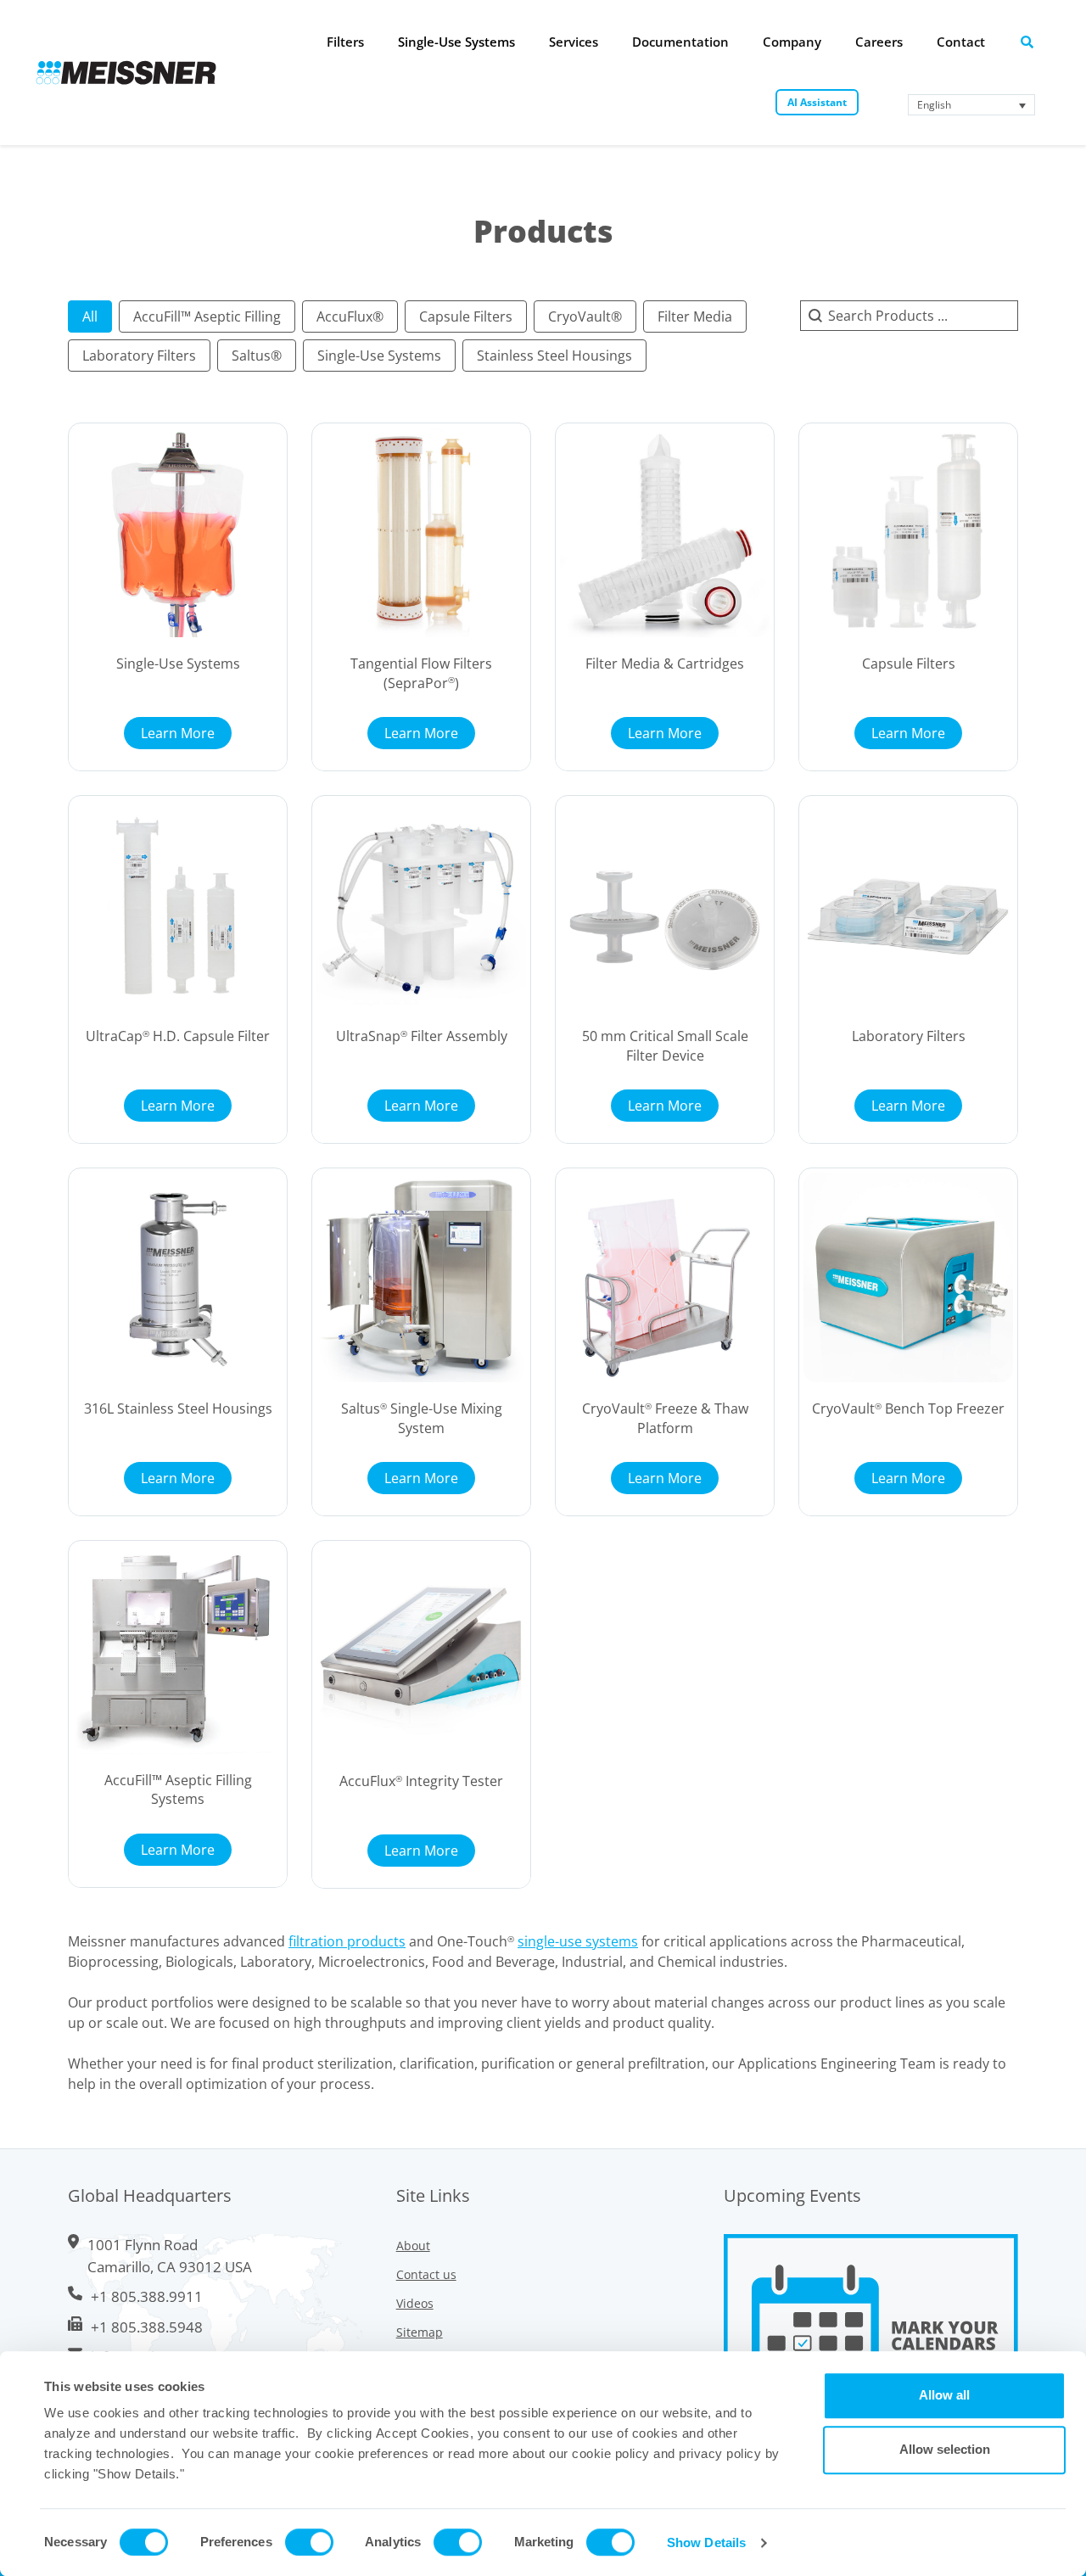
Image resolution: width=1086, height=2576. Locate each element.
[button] (90, 316)
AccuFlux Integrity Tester (421, 1781)
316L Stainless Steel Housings (178, 1408)
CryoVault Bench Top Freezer (908, 1408)
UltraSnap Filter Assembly (422, 1036)
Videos (415, 2303)
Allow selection (945, 2449)
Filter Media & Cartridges (665, 664)
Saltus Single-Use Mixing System (422, 1418)
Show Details (706, 2542)
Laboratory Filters (909, 1036)
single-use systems (578, 1941)
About (413, 2246)
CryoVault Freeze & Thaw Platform (665, 1418)
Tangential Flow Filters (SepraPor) (421, 673)
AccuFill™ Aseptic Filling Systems (178, 1789)
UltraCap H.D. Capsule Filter (178, 1036)
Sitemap (420, 2332)
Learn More (178, 733)
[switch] (309, 2542)
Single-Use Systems (178, 664)
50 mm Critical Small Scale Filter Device (665, 1045)
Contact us (426, 2274)
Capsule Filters (909, 664)
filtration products (347, 1941)
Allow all (944, 2395)
